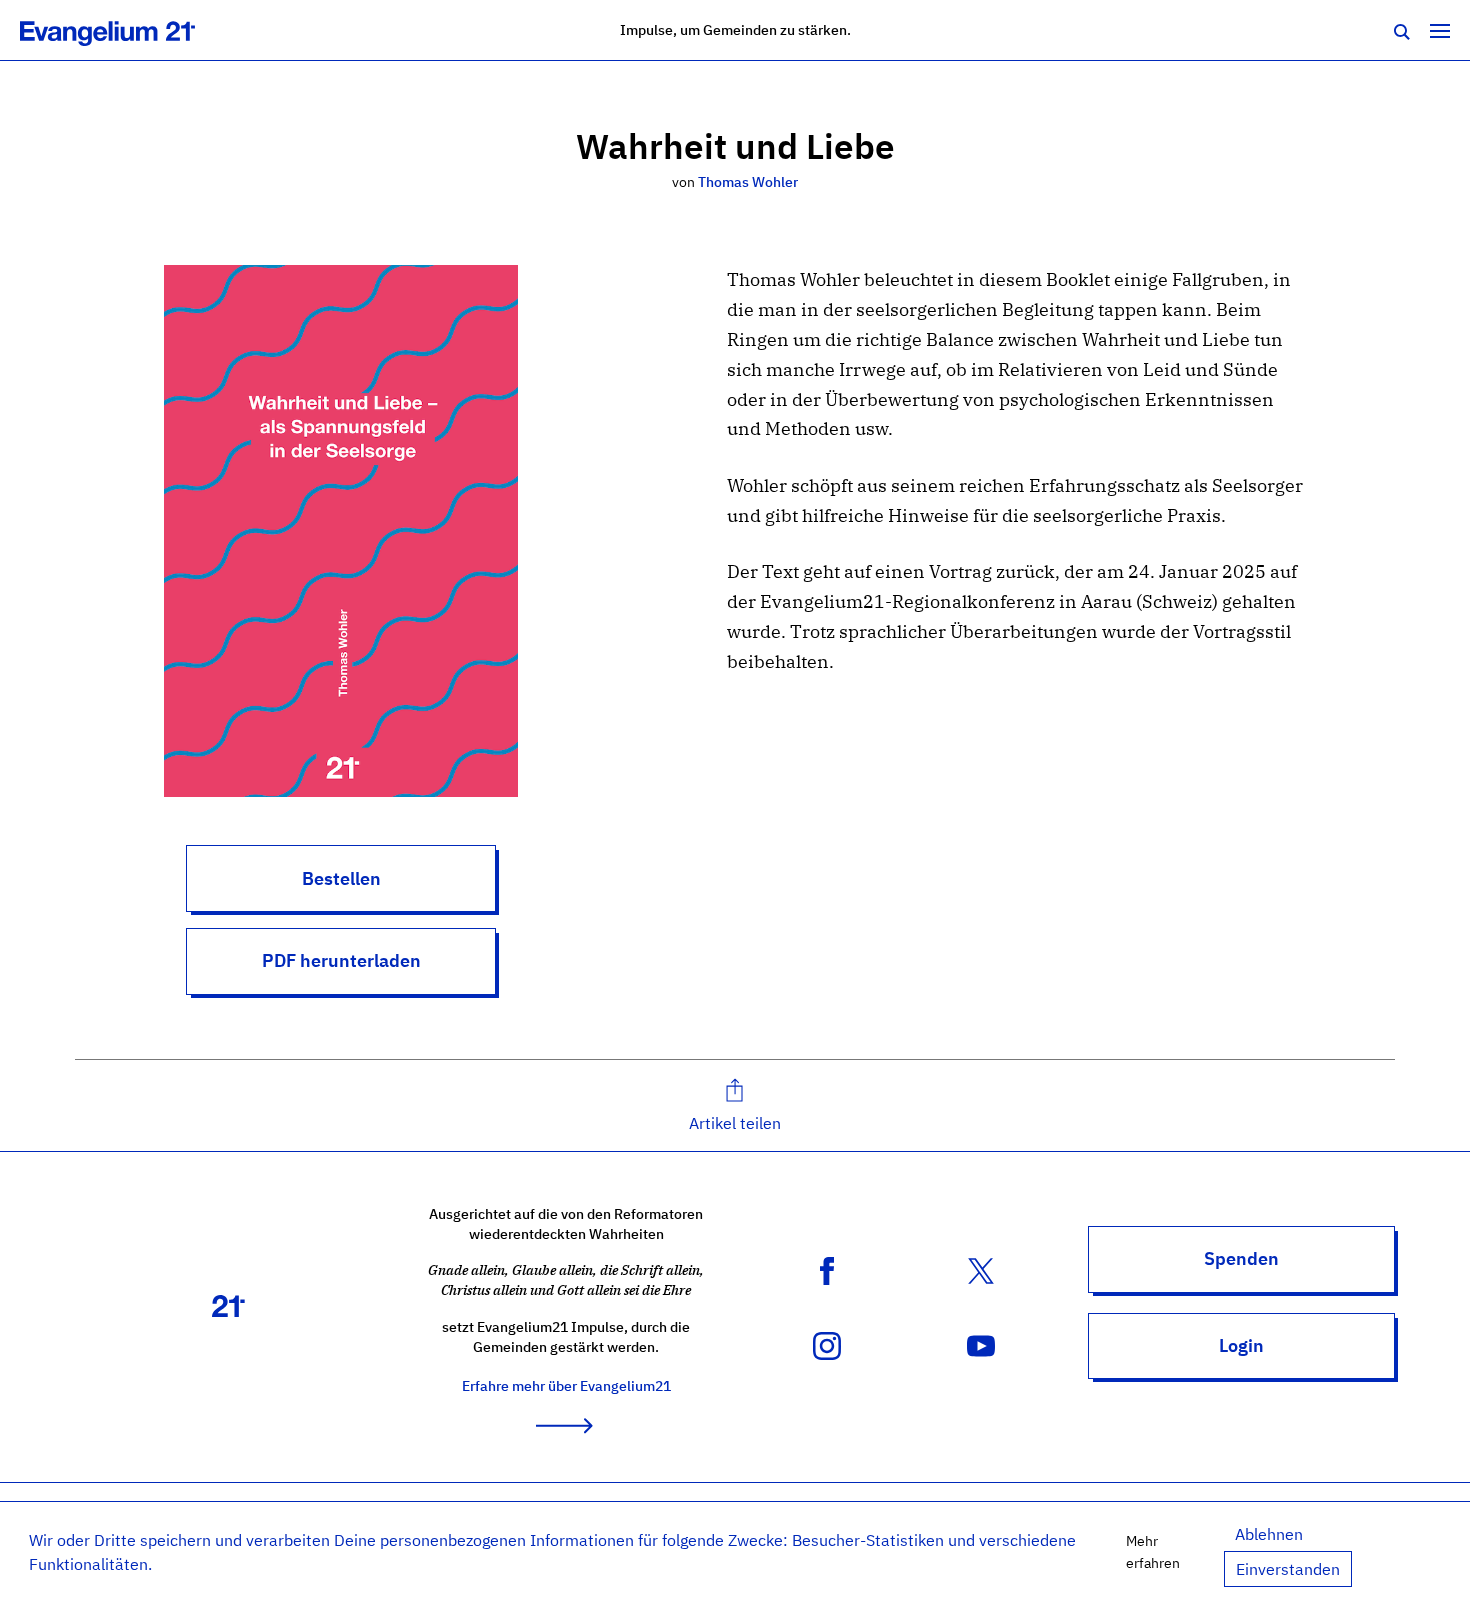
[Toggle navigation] (1440, 30)
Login (1241, 1345)
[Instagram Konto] (827, 1344)
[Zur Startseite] (129, 30)
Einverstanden (1288, 1569)
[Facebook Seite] (827, 1269)
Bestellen (341, 878)
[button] (735, 1105)
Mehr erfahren (1153, 1551)
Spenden (1241, 1258)
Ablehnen (1269, 1534)
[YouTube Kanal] (981, 1344)
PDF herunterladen (341, 960)
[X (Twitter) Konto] (981, 1269)
